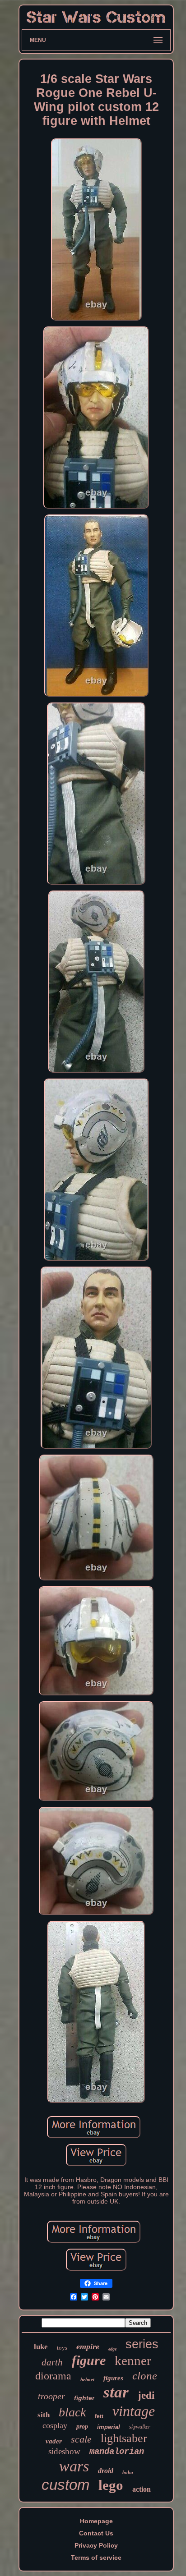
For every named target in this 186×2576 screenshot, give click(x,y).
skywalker (140, 2427)
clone (145, 2376)
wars (74, 2466)
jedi (146, 2395)
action (142, 2489)
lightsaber (124, 2438)
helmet (87, 2379)
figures (113, 2378)
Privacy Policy (96, 2545)
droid (106, 2471)
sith (44, 2415)
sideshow (64, 2451)
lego (111, 2485)
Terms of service (96, 2558)
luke (41, 2347)
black (72, 2412)
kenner (133, 2360)
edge (112, 2349)
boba (128, 2472)
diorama (53, 2376)
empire (88, 2346)
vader (54, 2441)
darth (52, 2362)
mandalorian (117, 2452)
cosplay (55, 2425)
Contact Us (96, 2533)
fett (99, 2416)
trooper (51, 2396)
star (116, 2392)
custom (65, 2485)
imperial (109, 2427)
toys (62, 2348)
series (142, 2344)
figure (89, 2360)
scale (81, 2439)
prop (82, 2427)
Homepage (96, 2521)
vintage (134, 2411)
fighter (84, 2398)
